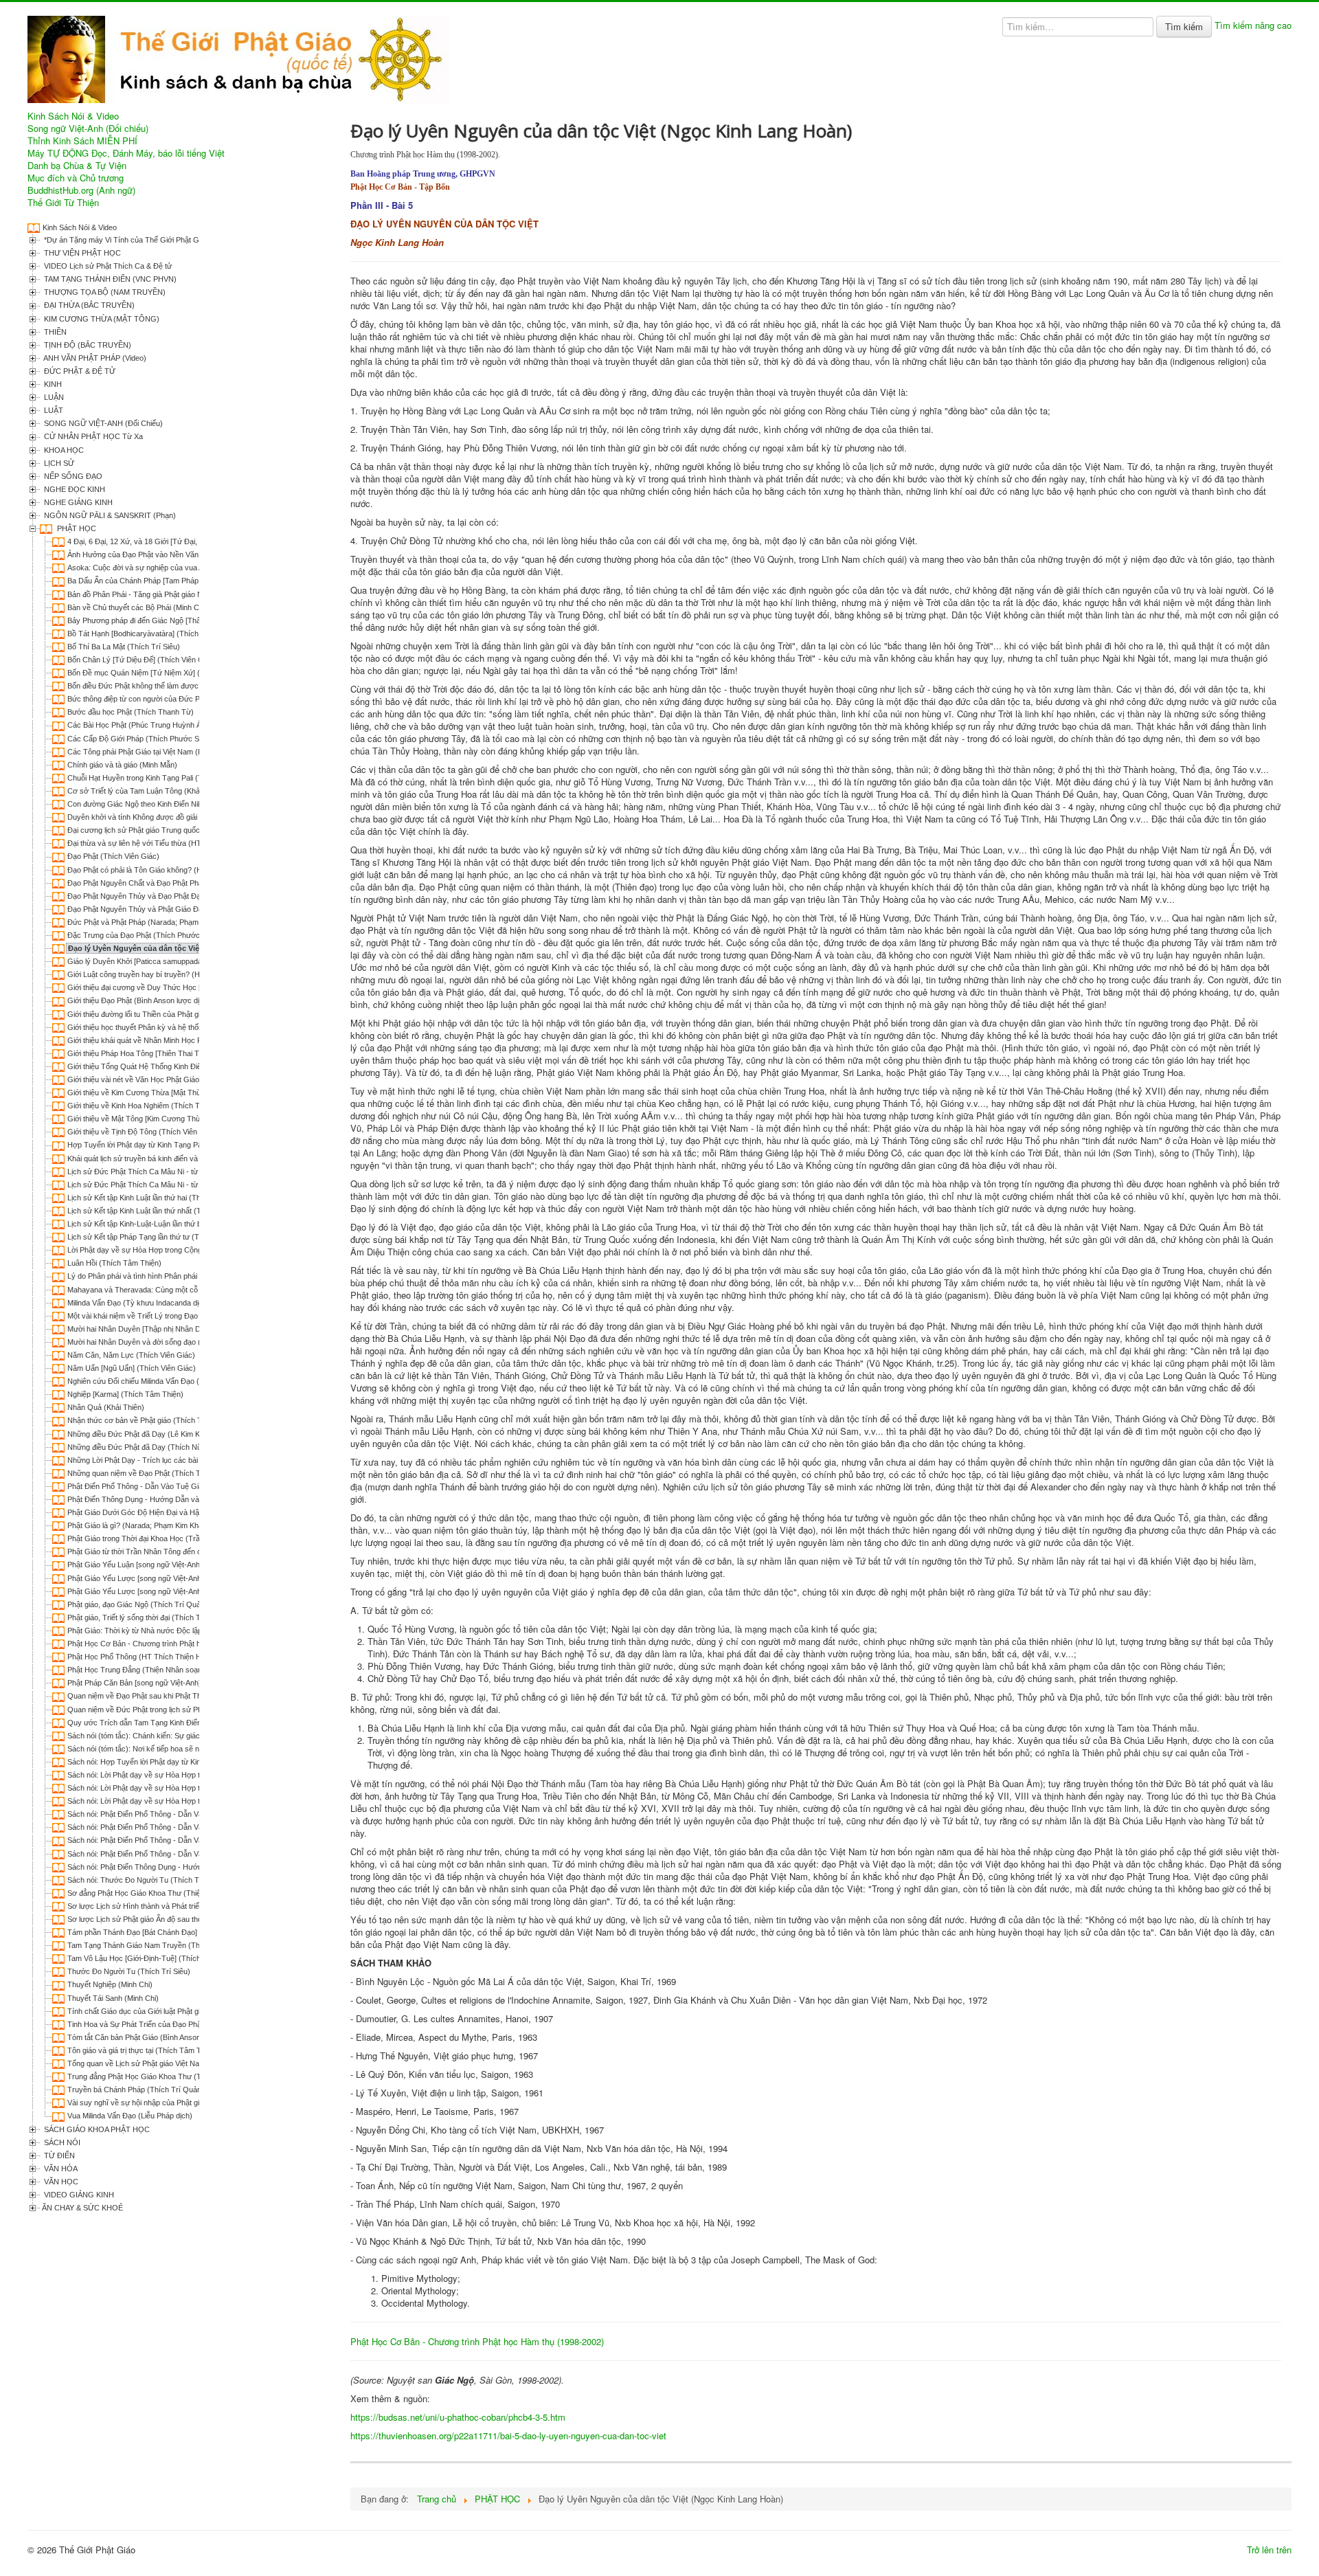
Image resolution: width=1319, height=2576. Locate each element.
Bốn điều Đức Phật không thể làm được (133, 686)
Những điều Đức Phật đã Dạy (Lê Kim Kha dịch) (147, 1434)
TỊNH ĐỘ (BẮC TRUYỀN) (87, 345)
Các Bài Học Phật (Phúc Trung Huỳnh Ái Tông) (146, 725)
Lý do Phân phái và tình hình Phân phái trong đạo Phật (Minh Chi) (176, 1276)
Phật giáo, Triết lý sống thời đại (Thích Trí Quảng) (150, 1617)
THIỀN (54, 332)
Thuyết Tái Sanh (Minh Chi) (113, 1998)
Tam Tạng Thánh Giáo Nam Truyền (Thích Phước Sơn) (160, 1945)
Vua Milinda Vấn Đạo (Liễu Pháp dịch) (130, 2116)
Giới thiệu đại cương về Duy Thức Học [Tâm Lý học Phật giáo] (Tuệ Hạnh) (192, 987)
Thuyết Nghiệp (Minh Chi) (110, 1984)
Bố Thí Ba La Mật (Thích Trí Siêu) (124, 647)
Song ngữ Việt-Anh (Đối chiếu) (88, 128)
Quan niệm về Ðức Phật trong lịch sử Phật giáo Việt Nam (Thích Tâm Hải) (190, 1710)
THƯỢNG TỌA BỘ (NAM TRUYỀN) (104, 292)
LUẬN (53, 397)
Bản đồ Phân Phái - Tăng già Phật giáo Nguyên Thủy (155, 594)
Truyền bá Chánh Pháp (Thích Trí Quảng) (138, 2090)
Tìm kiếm (1184, 26)
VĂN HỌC (60, 2182)
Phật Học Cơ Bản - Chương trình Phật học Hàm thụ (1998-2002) (175, 1644)
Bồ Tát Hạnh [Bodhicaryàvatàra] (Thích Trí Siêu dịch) (156, 634)
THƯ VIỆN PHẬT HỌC (81, 253)
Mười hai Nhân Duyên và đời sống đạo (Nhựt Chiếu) (154, 1342)
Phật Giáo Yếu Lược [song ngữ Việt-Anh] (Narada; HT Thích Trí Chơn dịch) (193, 1578)
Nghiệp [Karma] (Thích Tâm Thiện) (125, 1394)
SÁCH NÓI (61, 2142)
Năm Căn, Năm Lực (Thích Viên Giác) (131, 1355)
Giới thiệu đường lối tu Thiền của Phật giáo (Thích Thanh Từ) (169, 1014)
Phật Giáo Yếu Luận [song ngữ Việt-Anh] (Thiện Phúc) (157, 1565)
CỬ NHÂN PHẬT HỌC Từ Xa (92, 436)
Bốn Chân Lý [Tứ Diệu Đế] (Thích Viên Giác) (142, 660)
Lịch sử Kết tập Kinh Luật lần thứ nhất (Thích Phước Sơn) (163, 1211)
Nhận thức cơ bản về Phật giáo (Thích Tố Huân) (148, 1420)
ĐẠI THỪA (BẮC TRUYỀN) (88, 305)
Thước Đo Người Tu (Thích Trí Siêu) (129, 1971)
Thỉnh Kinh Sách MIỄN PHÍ (82, 141)
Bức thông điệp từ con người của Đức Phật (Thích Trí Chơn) (168, 699)
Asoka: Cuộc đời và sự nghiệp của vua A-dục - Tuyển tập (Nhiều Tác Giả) (191, 568)
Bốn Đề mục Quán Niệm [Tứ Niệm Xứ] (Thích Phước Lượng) (169, 673)
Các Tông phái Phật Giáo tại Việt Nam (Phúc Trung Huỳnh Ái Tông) (179, 752)
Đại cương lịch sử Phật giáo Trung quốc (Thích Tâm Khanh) (167, 830)
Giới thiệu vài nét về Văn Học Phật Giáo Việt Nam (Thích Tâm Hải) (178, 1079)
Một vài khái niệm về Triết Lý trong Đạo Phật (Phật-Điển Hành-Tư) (178, 1316)
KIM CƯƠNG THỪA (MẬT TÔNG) (101, 319)
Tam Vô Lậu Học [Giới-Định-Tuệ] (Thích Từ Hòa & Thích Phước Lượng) (188, 1958)
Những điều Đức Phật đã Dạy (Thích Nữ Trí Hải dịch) (156, 1447)
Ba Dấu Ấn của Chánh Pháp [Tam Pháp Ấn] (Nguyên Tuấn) (166, 581)
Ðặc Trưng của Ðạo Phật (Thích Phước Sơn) (143, 935)
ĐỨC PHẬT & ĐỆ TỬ (79, 371)
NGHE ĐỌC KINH (74, 489)
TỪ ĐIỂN (58, 2155)
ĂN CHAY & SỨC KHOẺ (82, 2208)
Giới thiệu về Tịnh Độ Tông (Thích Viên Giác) (143, 1132)
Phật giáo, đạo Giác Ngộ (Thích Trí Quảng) (139, 1604)
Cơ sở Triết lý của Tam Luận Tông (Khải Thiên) (146, 791)
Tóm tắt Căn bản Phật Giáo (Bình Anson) (135, 2037)
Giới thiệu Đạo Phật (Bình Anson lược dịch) (139, 1000)
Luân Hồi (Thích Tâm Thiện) (114, 1263)
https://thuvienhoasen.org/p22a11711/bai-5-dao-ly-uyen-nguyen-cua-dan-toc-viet (508, 2435)
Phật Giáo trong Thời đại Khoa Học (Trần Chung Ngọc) (159, 1538)
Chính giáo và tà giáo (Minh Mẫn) (122, 765)
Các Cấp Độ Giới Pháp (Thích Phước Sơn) (139, 739)
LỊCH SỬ (58, 463)
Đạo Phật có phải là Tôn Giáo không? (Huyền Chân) (154, 870)
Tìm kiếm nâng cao (1253, 25)
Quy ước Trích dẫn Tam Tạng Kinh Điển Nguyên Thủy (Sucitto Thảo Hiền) (191, 1723)
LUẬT (53, 410)
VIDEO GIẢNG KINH (78, 2195)
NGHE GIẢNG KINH (77, 502)
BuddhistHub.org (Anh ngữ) (81, 190)
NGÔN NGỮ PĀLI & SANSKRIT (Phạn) (109, 515)
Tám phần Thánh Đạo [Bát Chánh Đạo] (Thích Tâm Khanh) (166, 1932)
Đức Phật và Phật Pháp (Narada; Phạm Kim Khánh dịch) (161, 922)
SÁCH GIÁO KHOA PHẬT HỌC (96, 2129)
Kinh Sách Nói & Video (73, 116)
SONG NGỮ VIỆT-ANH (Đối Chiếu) (102, 423)
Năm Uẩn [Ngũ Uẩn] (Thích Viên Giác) (132, 1368)
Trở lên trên (1269, 2550)
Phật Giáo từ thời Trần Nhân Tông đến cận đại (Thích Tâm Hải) (173, 1552)
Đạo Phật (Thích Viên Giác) (113, 856)
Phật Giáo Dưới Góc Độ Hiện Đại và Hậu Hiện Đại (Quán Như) (172, 1512)
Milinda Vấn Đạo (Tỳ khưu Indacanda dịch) (138, 1303)
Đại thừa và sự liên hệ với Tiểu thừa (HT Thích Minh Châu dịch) (173, 843)
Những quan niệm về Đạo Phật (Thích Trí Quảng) (150, 1473)
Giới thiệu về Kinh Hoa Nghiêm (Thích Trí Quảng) (150, 1106)
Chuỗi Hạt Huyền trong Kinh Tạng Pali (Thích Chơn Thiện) (164, 778)
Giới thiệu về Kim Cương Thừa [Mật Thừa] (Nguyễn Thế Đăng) (172, 1093)
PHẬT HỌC (76, 528)
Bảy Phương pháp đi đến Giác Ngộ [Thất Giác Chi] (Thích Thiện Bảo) (183, 620)
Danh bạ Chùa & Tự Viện (77, 166)
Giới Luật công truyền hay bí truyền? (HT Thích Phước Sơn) (168, 974)
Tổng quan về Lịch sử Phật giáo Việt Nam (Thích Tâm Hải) (165, 2063)
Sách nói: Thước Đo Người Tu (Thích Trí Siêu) (145, 1880)
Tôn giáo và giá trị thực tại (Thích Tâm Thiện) (143, 2050)
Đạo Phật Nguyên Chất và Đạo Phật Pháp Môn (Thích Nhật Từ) (173, 883)
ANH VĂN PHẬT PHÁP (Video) (94, 358)
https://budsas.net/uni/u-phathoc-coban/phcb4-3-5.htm (458, 2417)
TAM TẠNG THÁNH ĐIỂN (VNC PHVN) (109, 279)
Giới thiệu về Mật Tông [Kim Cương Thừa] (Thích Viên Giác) (168, 1119)
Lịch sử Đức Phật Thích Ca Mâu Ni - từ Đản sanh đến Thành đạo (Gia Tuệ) (193, 1172)
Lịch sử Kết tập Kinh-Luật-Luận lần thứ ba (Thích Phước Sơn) (170, 1224)
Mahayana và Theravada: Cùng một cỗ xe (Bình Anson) (160, 1290)
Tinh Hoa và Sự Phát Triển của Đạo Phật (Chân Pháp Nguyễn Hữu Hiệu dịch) (196, 2024)
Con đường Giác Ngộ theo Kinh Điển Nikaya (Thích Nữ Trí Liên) (174, 804)
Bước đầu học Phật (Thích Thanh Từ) (131, 712)
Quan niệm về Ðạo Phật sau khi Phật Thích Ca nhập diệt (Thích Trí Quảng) (193, 1696)
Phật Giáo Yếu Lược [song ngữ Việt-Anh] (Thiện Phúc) (158, 1591)
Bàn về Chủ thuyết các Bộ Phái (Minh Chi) (137, 607)
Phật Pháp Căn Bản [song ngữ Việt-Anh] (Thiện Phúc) (157, 1683)
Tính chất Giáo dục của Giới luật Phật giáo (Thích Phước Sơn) (171, 2011)
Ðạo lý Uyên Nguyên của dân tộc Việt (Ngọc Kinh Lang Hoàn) (179, 948)
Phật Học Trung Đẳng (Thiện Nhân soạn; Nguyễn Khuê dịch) (169, 1670)
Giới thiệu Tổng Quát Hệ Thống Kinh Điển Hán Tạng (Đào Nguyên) (179, 1066)
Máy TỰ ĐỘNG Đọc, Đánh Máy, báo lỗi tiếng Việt (126, 153)
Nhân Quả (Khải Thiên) (106, 1407)
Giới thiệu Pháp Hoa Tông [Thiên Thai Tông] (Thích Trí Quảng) (172, 1053)
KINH (52, 384)
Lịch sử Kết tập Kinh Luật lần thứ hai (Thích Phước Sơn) (161, 1198)
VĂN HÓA (60, 2169)
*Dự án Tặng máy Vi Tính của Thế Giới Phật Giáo (125, 240)
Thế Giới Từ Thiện (63, 203)
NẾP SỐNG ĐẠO (72, 476)
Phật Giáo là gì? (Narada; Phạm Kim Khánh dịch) (148, 1525)
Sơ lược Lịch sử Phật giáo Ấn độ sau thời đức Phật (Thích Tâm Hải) (180, 1919)
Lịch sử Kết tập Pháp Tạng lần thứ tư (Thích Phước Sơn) (162, 1237)
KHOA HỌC (63, 450)
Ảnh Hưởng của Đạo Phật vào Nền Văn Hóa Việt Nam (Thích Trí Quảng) (189, 555)
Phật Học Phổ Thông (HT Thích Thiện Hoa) (140, 1657)
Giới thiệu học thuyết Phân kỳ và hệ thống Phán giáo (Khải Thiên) (176, 1027)
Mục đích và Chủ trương (76, 178)
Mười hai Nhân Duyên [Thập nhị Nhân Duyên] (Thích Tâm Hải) (172, 1329)
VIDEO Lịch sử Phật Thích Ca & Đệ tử (107, 266)
